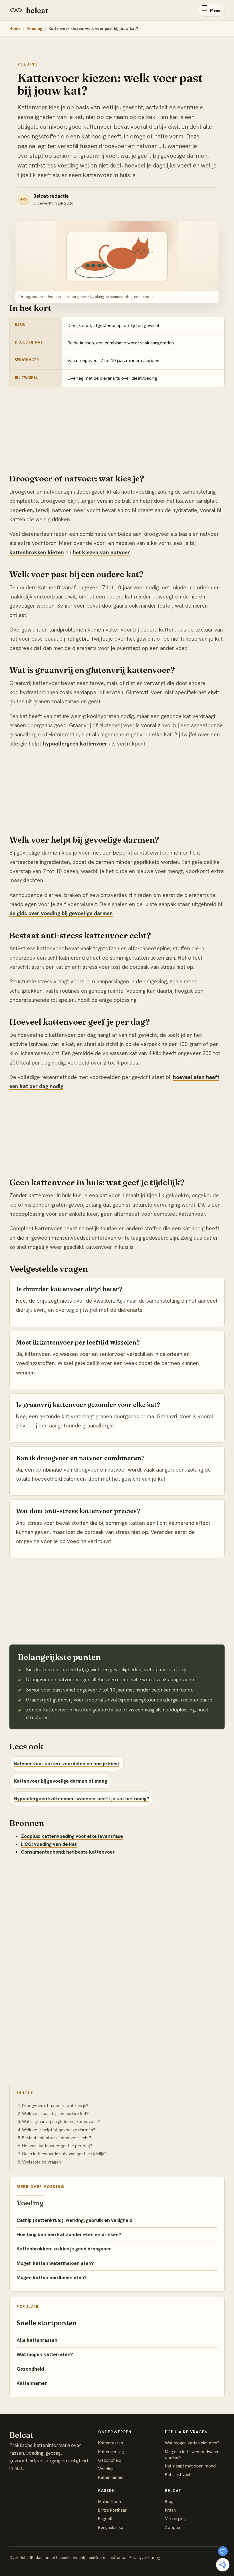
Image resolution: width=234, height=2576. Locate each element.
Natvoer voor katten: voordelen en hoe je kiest (66, 1764)
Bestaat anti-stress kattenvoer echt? (57, 2138)
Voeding (35, 28)
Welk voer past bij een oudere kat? (55, 2114)
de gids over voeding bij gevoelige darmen (61, 913)
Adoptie (173, 2528)
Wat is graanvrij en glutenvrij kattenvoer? (61, 2122)
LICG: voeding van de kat (49, 1844)
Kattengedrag (111, 2452)
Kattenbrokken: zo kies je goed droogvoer (64, 2249)
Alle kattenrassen (37, 2340)
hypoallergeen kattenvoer (75, 744)
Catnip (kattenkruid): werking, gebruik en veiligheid (74, 2220)
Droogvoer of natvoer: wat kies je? (55, 2106)
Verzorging (175, 2519)
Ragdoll (105, 2519)
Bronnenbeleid (81, 2557)
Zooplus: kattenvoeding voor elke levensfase (72, 1836)
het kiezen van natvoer (101, 552)
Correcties (104, 2557)
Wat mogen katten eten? (45, 2354)
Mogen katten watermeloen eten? (55, 2263)
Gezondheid (30, 2369)
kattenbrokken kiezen (37, 552)
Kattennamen (32, 2383)
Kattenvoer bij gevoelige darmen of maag (60, 1781)
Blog (169, 2502)
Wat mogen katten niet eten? (192, 2443)
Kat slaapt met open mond (190, 2466)
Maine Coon (110, 2502)
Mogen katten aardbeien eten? (52, 2277)
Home (15, 28)
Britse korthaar (112, 2510)
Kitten (170, 2510)
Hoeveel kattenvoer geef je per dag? (57, 2146)
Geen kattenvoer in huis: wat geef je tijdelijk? (64, 2154)
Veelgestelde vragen (41, 2162)
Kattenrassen (111, 2443)
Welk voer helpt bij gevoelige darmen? (59, 2130)
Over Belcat (20, 2557)
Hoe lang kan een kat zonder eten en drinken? (69, 2234)
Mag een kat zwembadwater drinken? (192, 2455)
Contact (121, 2557)
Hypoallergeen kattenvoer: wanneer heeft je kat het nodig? (81, 1799)
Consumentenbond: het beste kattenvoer (68, 1852)
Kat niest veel (178, 2475)
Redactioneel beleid (49, 2557)
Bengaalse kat (111, 2528)
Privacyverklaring (144, 2557)
